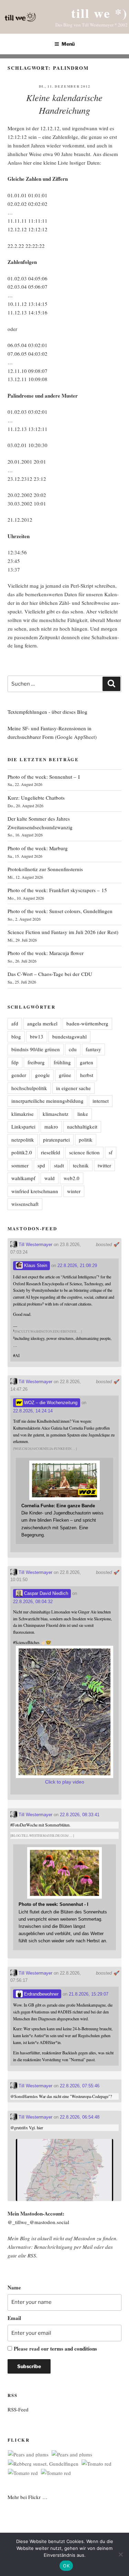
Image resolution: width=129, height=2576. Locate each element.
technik (81, 1165)
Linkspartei (23, 1126)
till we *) (99, 13)
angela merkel (42, 1023)
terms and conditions (74, 2349)
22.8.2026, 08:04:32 (33, 1602)
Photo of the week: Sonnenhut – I (44, 777)
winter (74, 1191)
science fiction (84, 1152)
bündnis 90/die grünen (36, 1049)
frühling (62, 1062)
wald (50, 1178)
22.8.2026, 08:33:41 (80, 1815)
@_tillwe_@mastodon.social (38, 2222)
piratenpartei (56, 1140)
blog (16, 1036)
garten (87, 1062)
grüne (65, 1075)
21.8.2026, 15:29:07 (89, 1994)
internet (101, 1101)
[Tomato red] (96, 2464)
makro (51, 1126)
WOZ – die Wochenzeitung (50, 1403)
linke (83, 1114)
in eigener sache (73, 1088)
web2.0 (72, 1178)
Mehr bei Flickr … (28, 2497)
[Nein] (120, 2554)
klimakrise (23, 1114)
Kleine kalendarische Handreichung (64, 104)
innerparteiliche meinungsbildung (47, 1101)
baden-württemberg (87, 1023)
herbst (87, 1075)
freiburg (36, 1062)
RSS (32, 2255)
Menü (68, 44)
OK (66, 2566)
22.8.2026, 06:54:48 (80, 2117)
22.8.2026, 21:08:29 (77, 1265)
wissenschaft (25, 1204)
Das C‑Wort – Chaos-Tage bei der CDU (50, 974)
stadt (59, 1165)
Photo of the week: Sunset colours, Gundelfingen (60, 911)
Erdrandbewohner (41, 1994)
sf (111, 1152)
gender (19, 1075)
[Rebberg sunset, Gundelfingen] (43, 2464)
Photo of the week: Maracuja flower (46, 953)
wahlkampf (23, 1178)
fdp (15, 1062)
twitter (104, 1165)
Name (14, 2287)
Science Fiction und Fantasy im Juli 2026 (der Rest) (63, 932)
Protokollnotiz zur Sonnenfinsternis (45, 869)
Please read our (55, 2349)
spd (41, 1165)
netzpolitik (23, 1140)
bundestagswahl (69, 1036)
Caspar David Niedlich (45, 1593)
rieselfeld (51, 1152)
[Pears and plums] (28, 2455)
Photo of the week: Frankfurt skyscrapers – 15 (57, 890)
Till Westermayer (35, 1245)
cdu (73, 1049)
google (42, 1075)
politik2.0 (22, 1152)
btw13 (37, 1036)
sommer (20, 1165)
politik (86, 1140)
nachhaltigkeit (82, 1126)
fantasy (93, 1049)
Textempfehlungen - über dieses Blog (47, 712)
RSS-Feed (18, 2409)
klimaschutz (56, 1114)
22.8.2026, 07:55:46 (80, 2086)
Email (14, 2318)
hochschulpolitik (29, 1088)
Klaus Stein (35, 1265)
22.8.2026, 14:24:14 (33, 1411)
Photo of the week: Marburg (38, 848)
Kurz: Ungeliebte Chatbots (36, 798)
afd (15, 1023)
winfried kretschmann (35, 1191)
